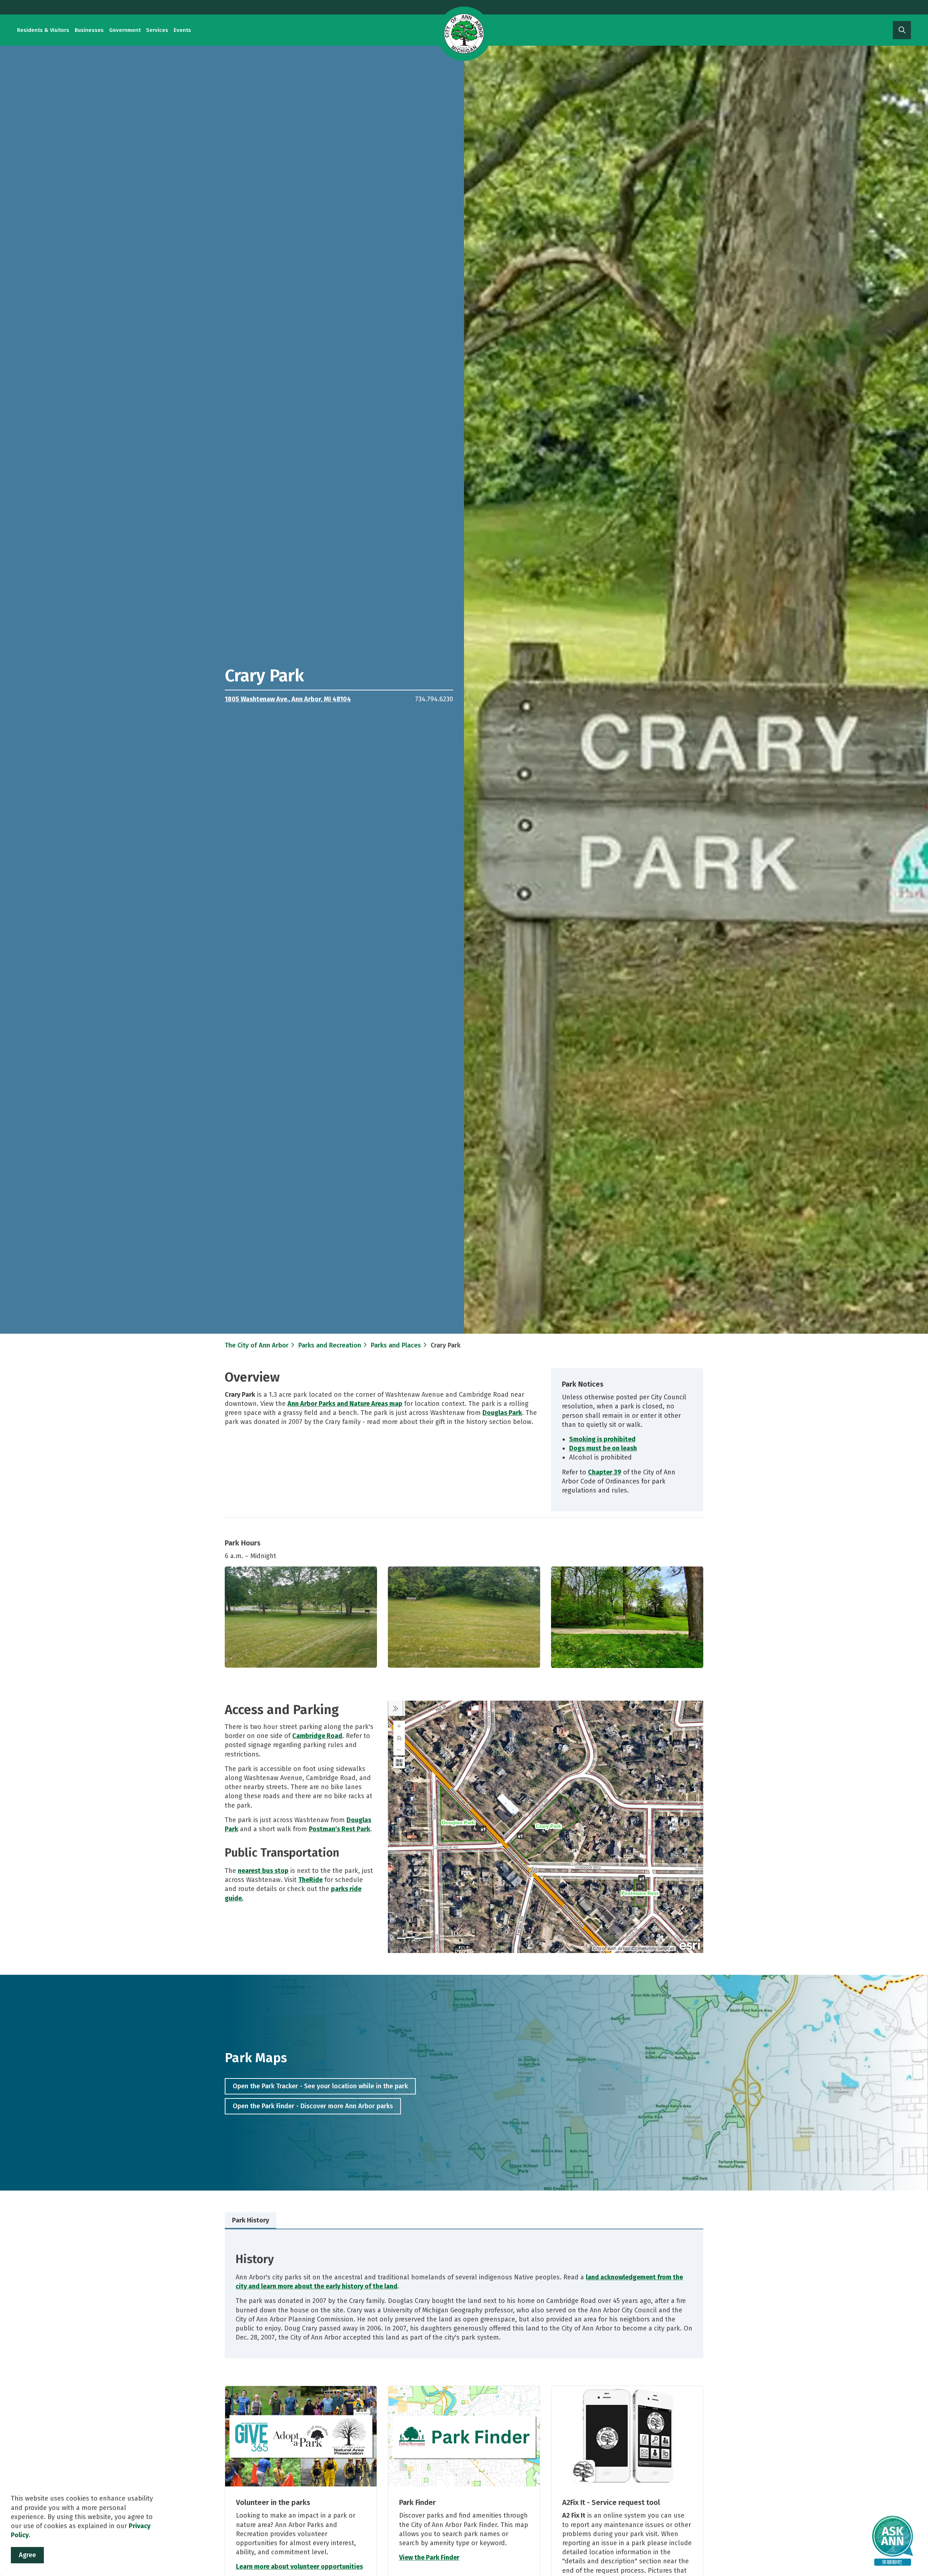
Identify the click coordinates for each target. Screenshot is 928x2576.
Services (157, 30)
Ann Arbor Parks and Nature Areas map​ (345, 1404)
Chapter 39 (605, 1472)
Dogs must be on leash (603, 1448)
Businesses (89, 30)
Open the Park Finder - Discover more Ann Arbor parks (313, 2106)
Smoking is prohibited (602, 1439)
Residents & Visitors (43, 30)
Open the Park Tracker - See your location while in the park (320, 2086)
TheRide (310, 1880)
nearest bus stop (263, 1871)
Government (125, 30)
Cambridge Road (317, 1736)
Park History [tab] (250, 2220)
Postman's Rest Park (339, 1829)
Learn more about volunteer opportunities (299, 2567)
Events (182, 30)
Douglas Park (502, 1413)
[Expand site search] (902, 30)
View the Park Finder (429, 2558)
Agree (27, 2555)
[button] (301, 1617)
